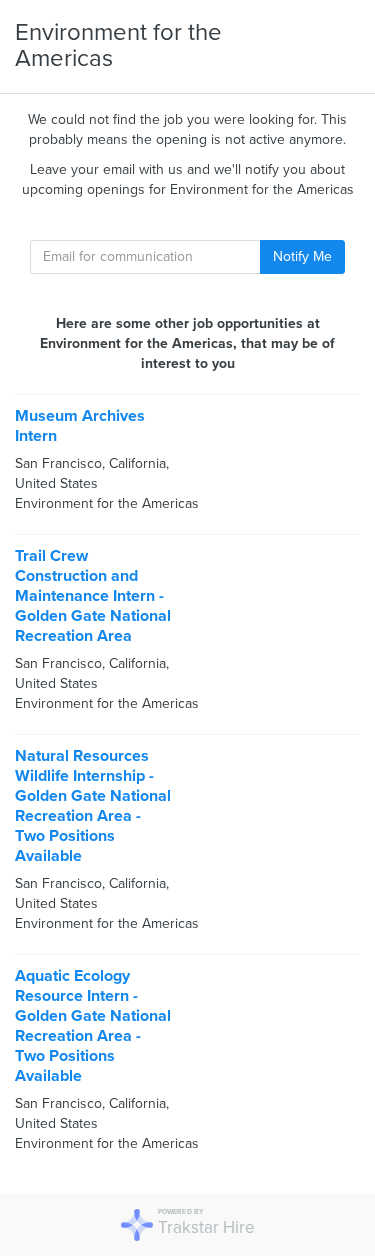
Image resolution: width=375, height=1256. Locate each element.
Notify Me (302, 256)
